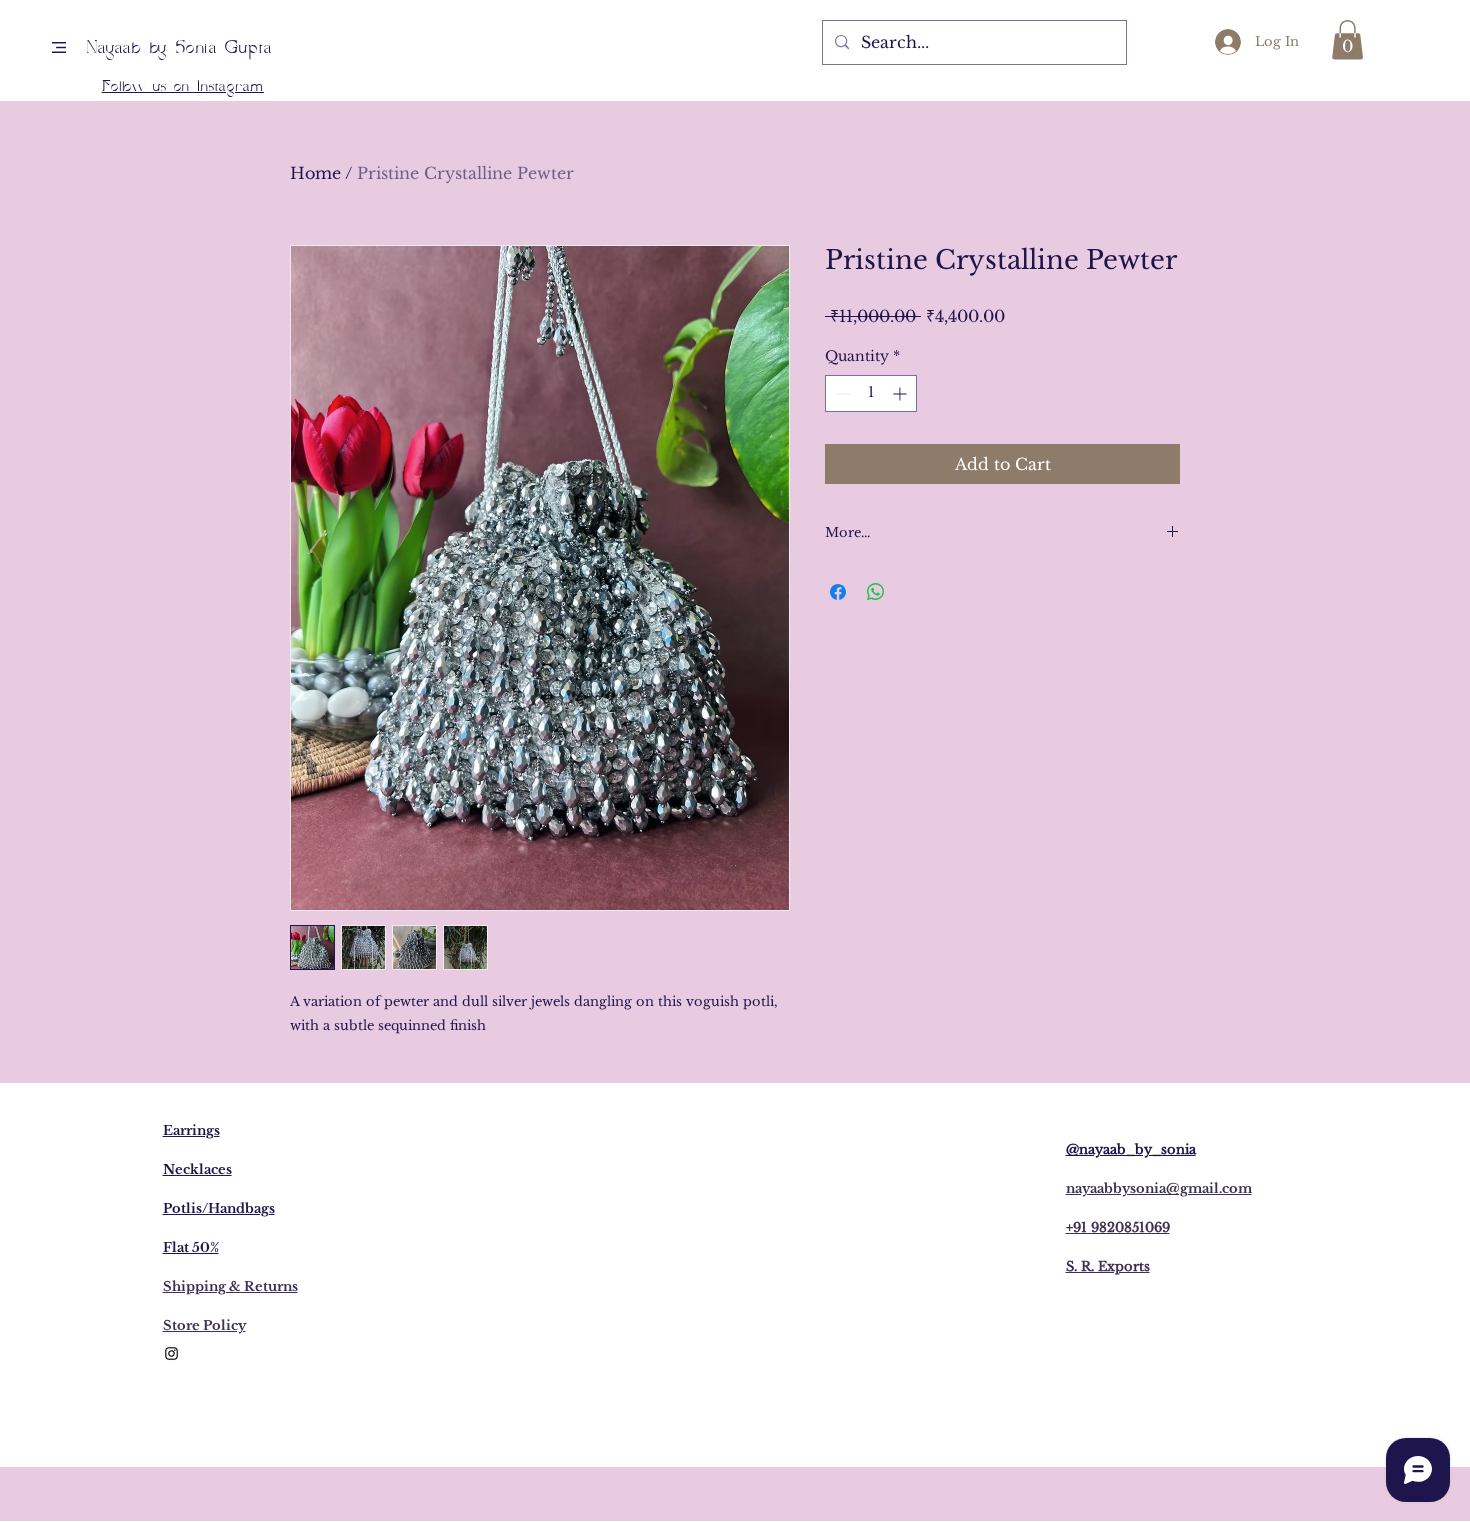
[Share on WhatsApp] (876, 592)
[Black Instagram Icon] (171, 1353)
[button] (59, 47)
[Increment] (901, 393)
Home (315, 173)
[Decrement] (840, 393)
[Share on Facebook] (838, 592)
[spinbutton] (871, 393)
